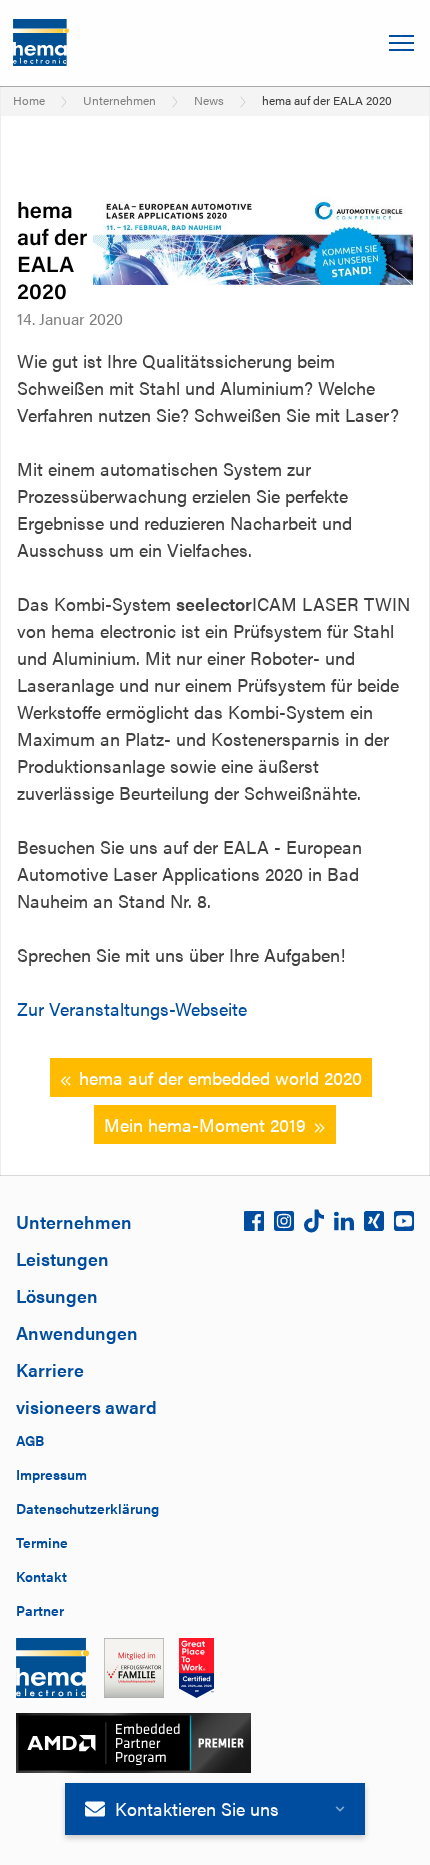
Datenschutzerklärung (87, 1508)
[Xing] (374, 1226)
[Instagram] (284, 1226)
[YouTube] (404, 1226)
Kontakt (41, 1576)
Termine (42, 1542)
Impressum (51, 1474)
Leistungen (62, 1258)
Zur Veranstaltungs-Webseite (132, 1008)
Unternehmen (119, 100)
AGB (30, 1440)
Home (29, 100)
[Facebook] (254, 1226)
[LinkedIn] (344, 1226)
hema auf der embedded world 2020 (220, 1077)
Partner (40, 1610)
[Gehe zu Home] (41, 43)
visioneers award (86, 1406)
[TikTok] (314, 1226)
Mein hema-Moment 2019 (205, 1124)
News (209, 100)
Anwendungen (77, 1332)
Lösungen (57, 1295)
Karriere (50, 1369)
